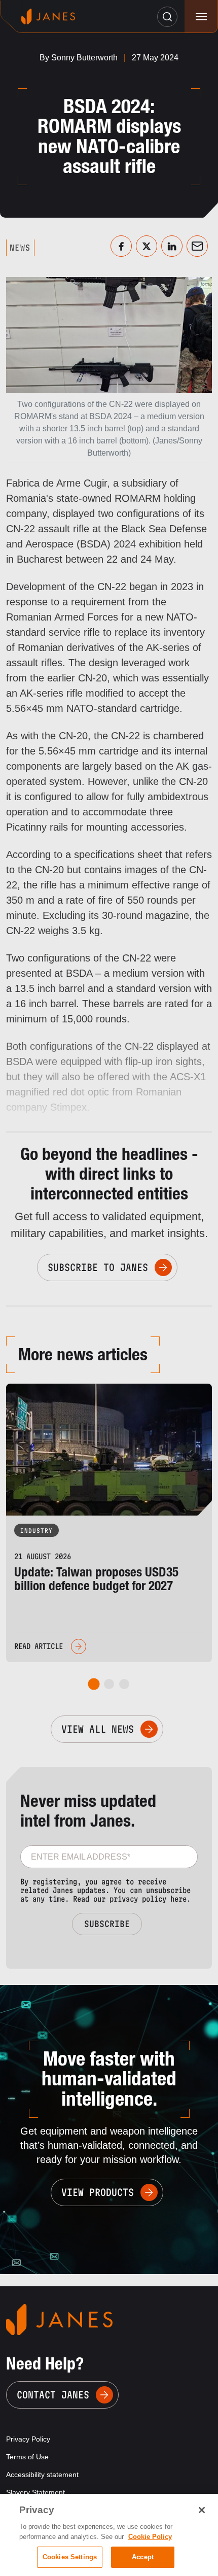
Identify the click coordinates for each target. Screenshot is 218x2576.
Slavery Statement (35, 2492)
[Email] (197, 246)
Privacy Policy (28, 2439)
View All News (98, 1729)
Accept (143, 2557)
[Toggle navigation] (201, 16)
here (178, 1899)
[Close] (202, 2510)
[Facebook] (121, 246)
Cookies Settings (70, 2557)
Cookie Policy (150, 2537)
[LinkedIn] (172, 246)
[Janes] (48, 16)
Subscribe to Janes (98, 1267)
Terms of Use (27, 2457)
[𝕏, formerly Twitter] (147, 246)
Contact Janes (53, 2395)
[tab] (94, 1684)
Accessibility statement (42, 2475)
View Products (98, 2192)
